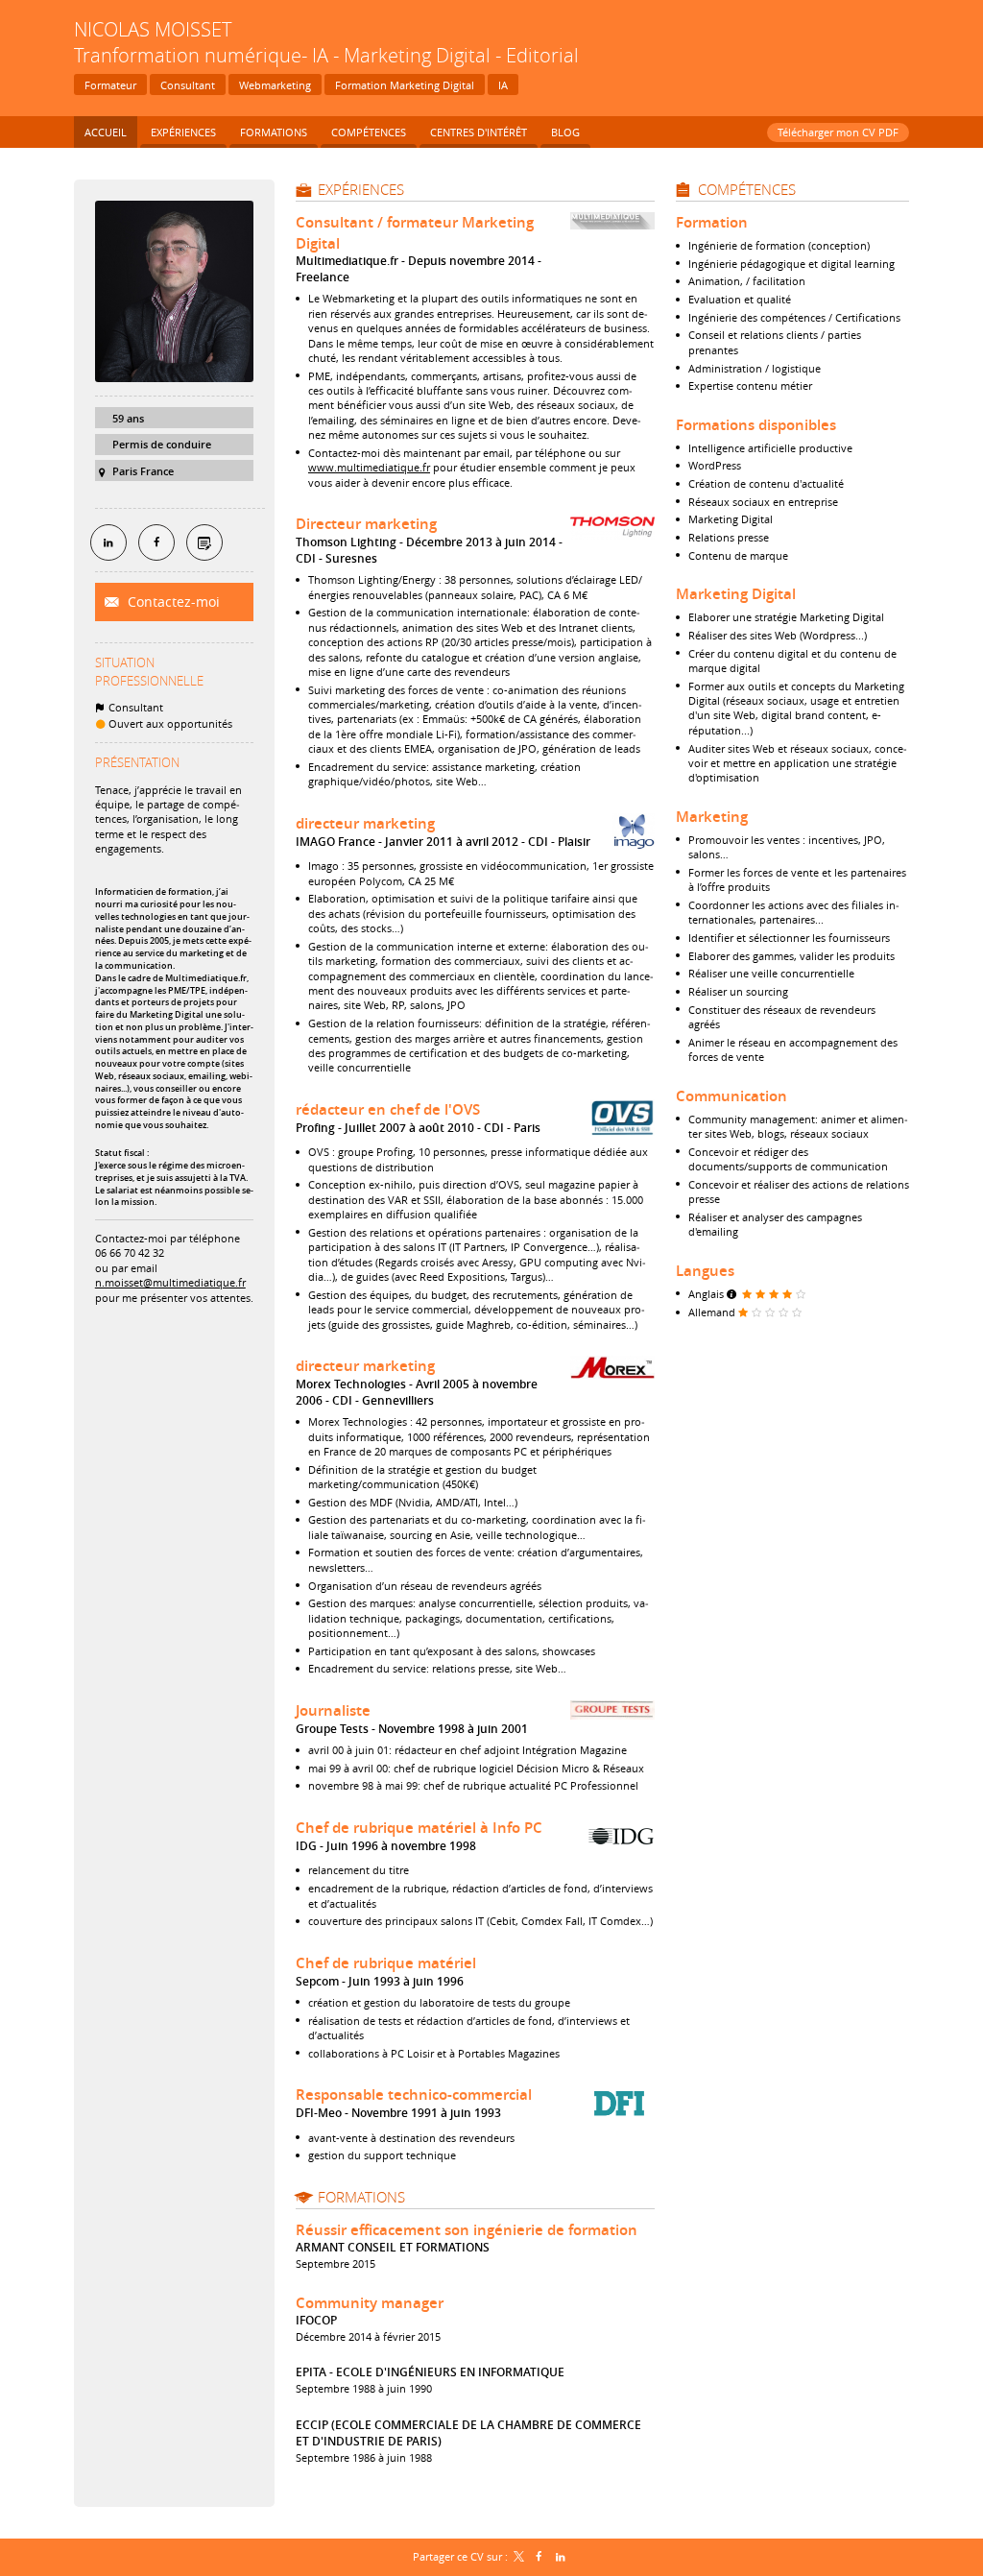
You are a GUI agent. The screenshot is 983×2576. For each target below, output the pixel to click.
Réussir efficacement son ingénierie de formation (467, 2230)
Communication (731, 1096)
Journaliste (333, 1710)
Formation (712, 222)
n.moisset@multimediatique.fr (170, 1282)
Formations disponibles (756, 425)
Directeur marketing (366, 524)
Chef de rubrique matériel (386, 1963)
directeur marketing (365, 823)
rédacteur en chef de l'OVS (388, 1109)
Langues (705, 1271)
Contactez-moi (172, 602)
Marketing (712, 817)
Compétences (747, 189)
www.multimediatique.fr (369, 467)
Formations (361, 2197)
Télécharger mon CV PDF (838, 132)
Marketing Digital (736, 594)
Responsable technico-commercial (414, 2095)
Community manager (370, 2303)
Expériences (361, 189)
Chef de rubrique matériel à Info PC (419, 1828)
